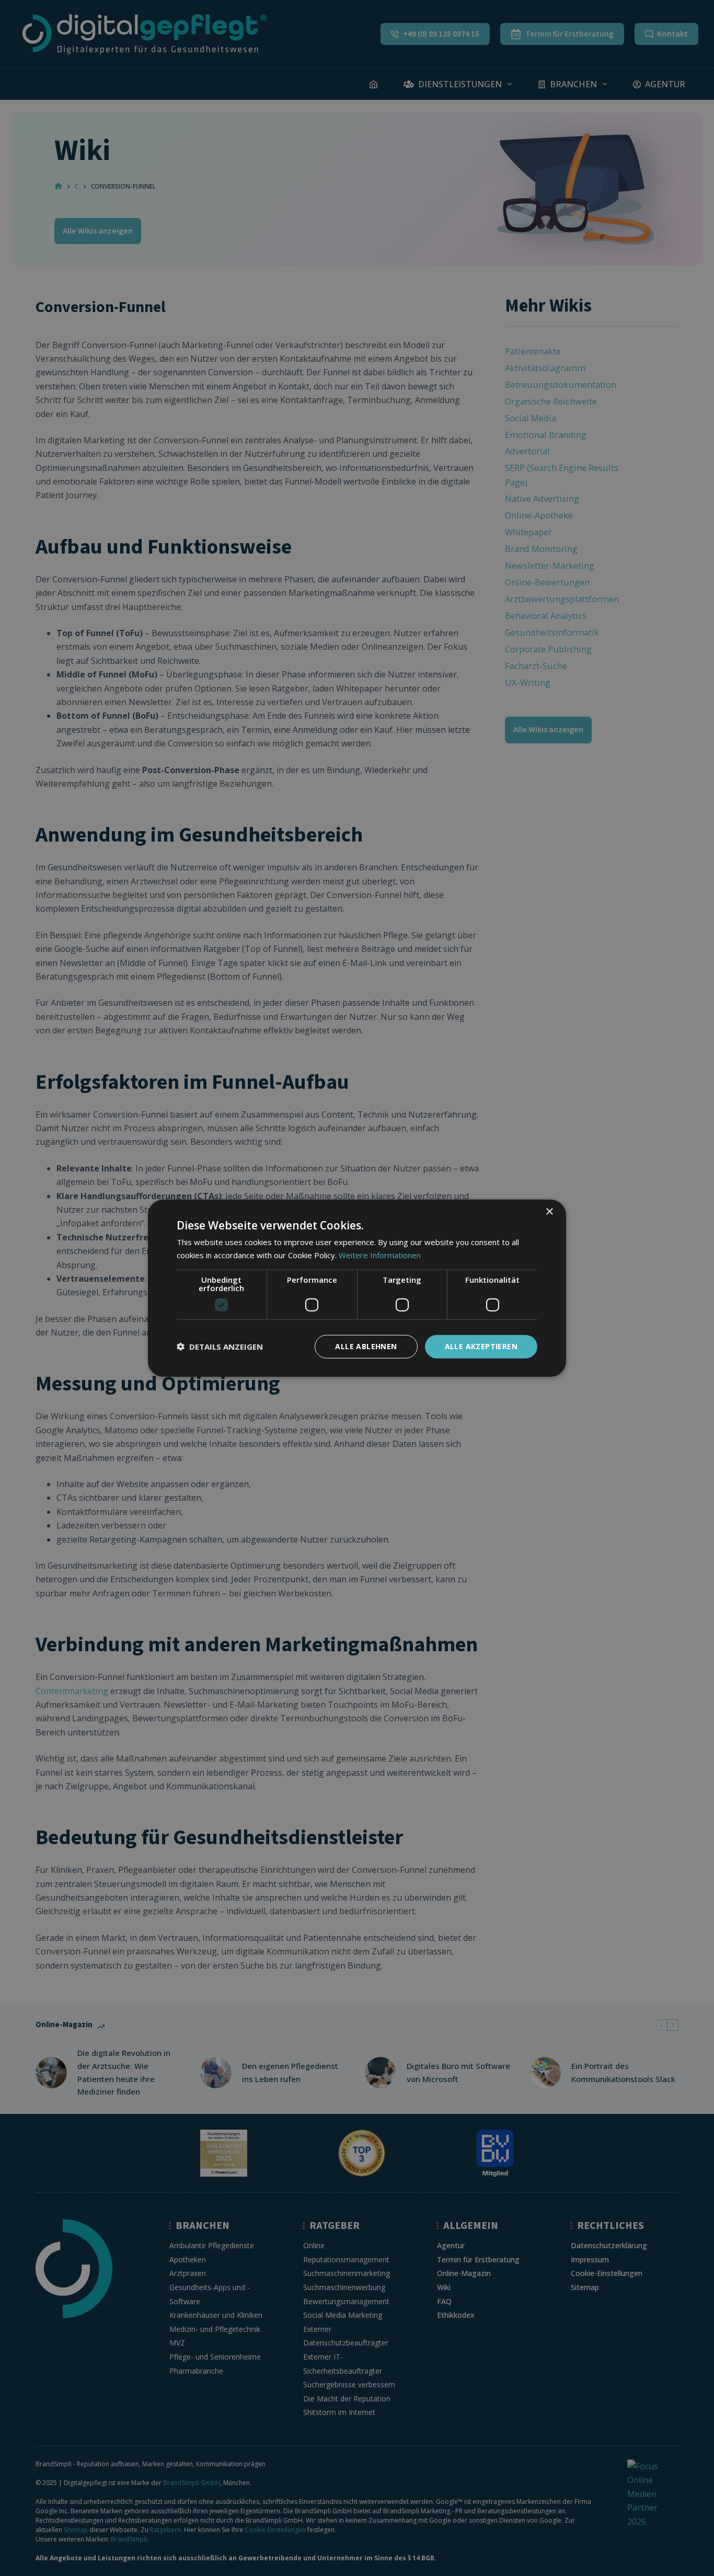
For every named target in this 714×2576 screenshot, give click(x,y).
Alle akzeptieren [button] (481, 1346)
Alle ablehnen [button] (366, 1346)
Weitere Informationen (380, 1255)
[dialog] (357, 1288)
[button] (220, 1347)
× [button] (549, 1212)
